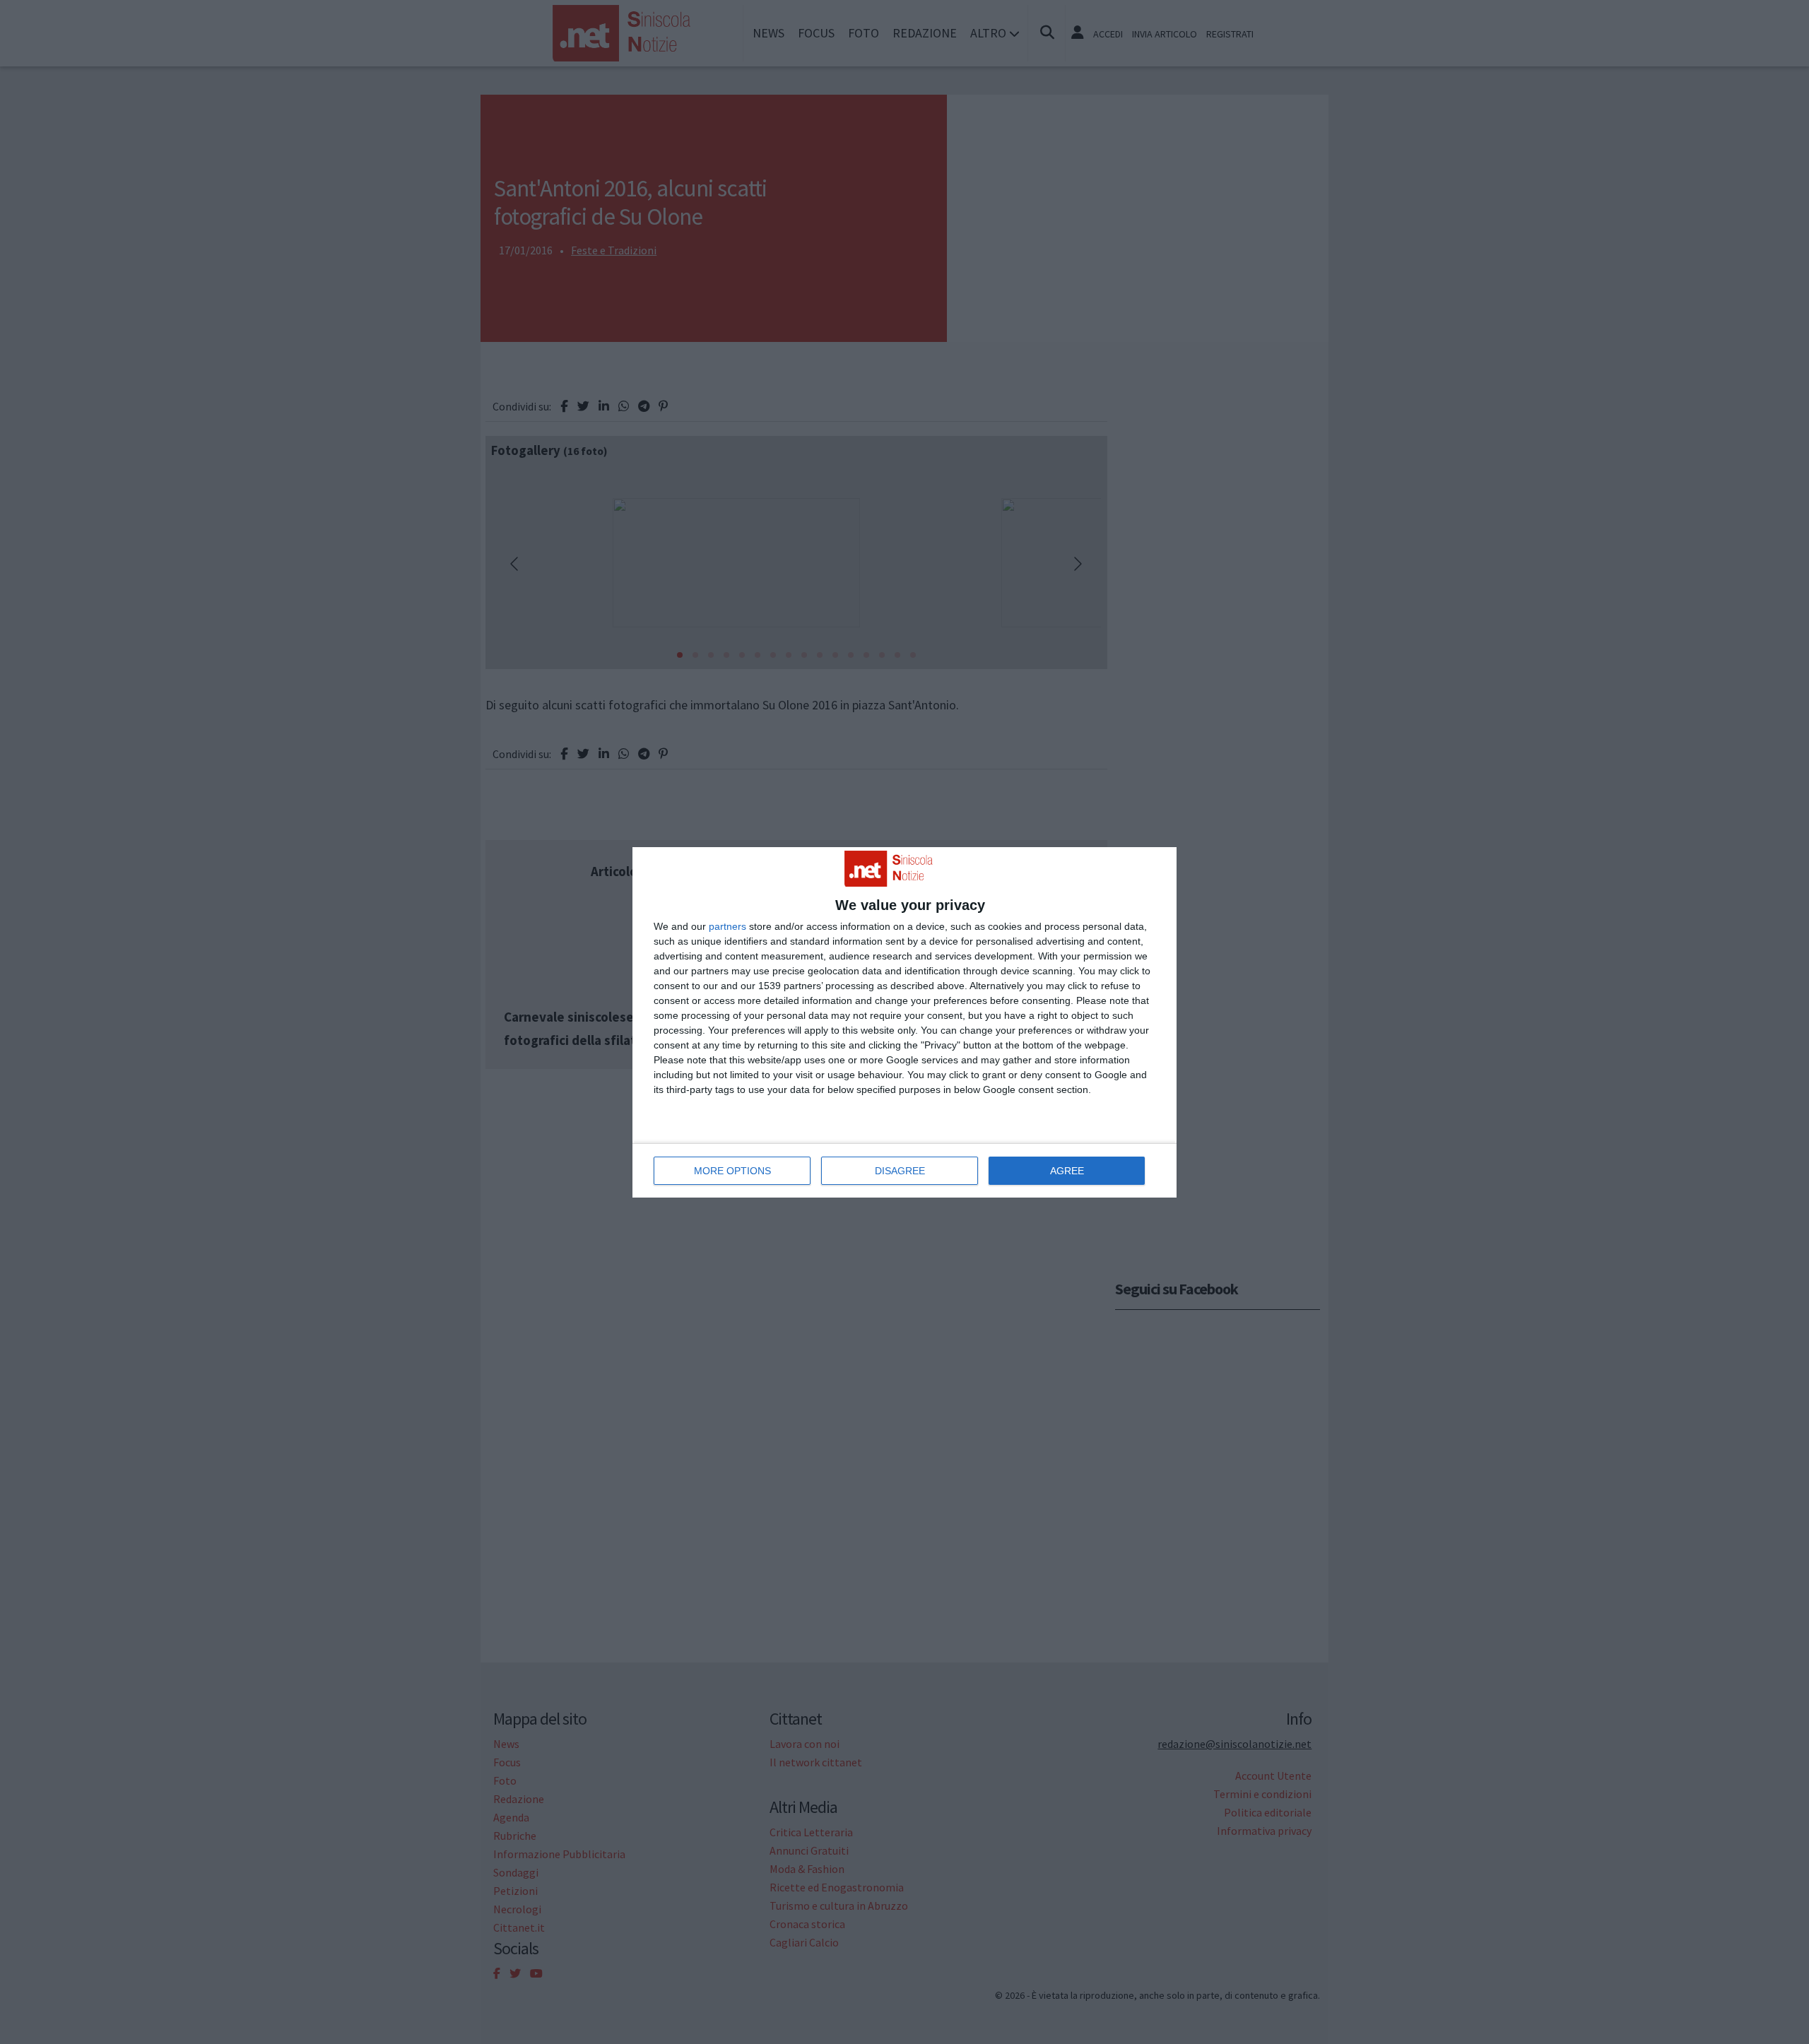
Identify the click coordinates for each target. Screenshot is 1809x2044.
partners (727, 926)
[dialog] (904, 1022)
